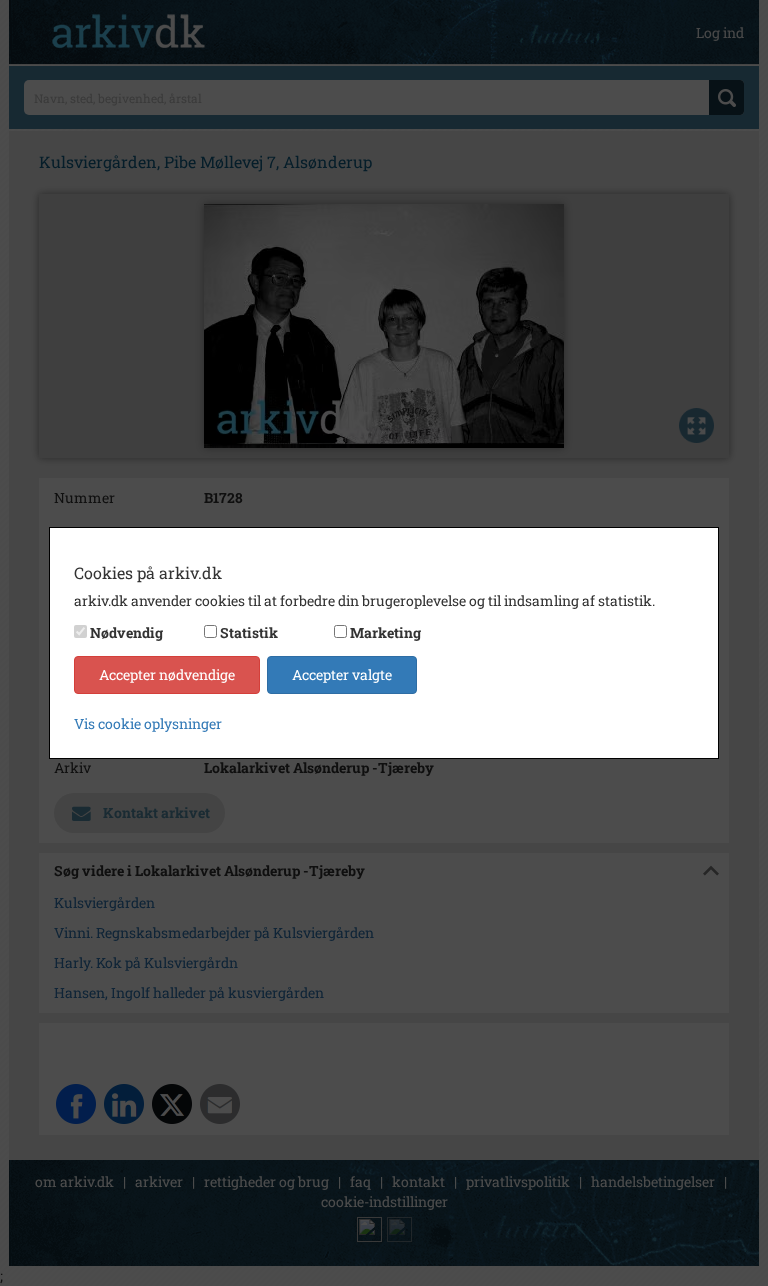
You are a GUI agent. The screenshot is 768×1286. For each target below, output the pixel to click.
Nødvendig (126, 632)
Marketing (385, 632)
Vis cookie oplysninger (148, 723)
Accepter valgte (342, 674)
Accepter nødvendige (167, 674)
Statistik (249, 632)
